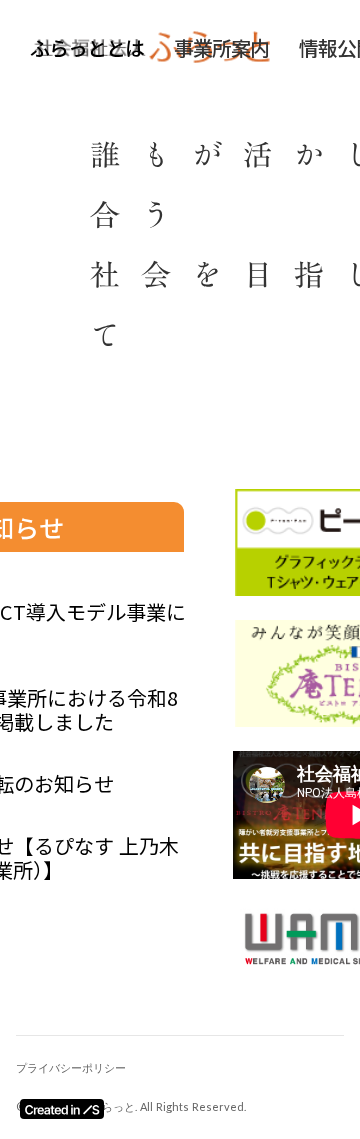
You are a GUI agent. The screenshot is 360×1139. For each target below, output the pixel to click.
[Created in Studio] (62, 1109)
